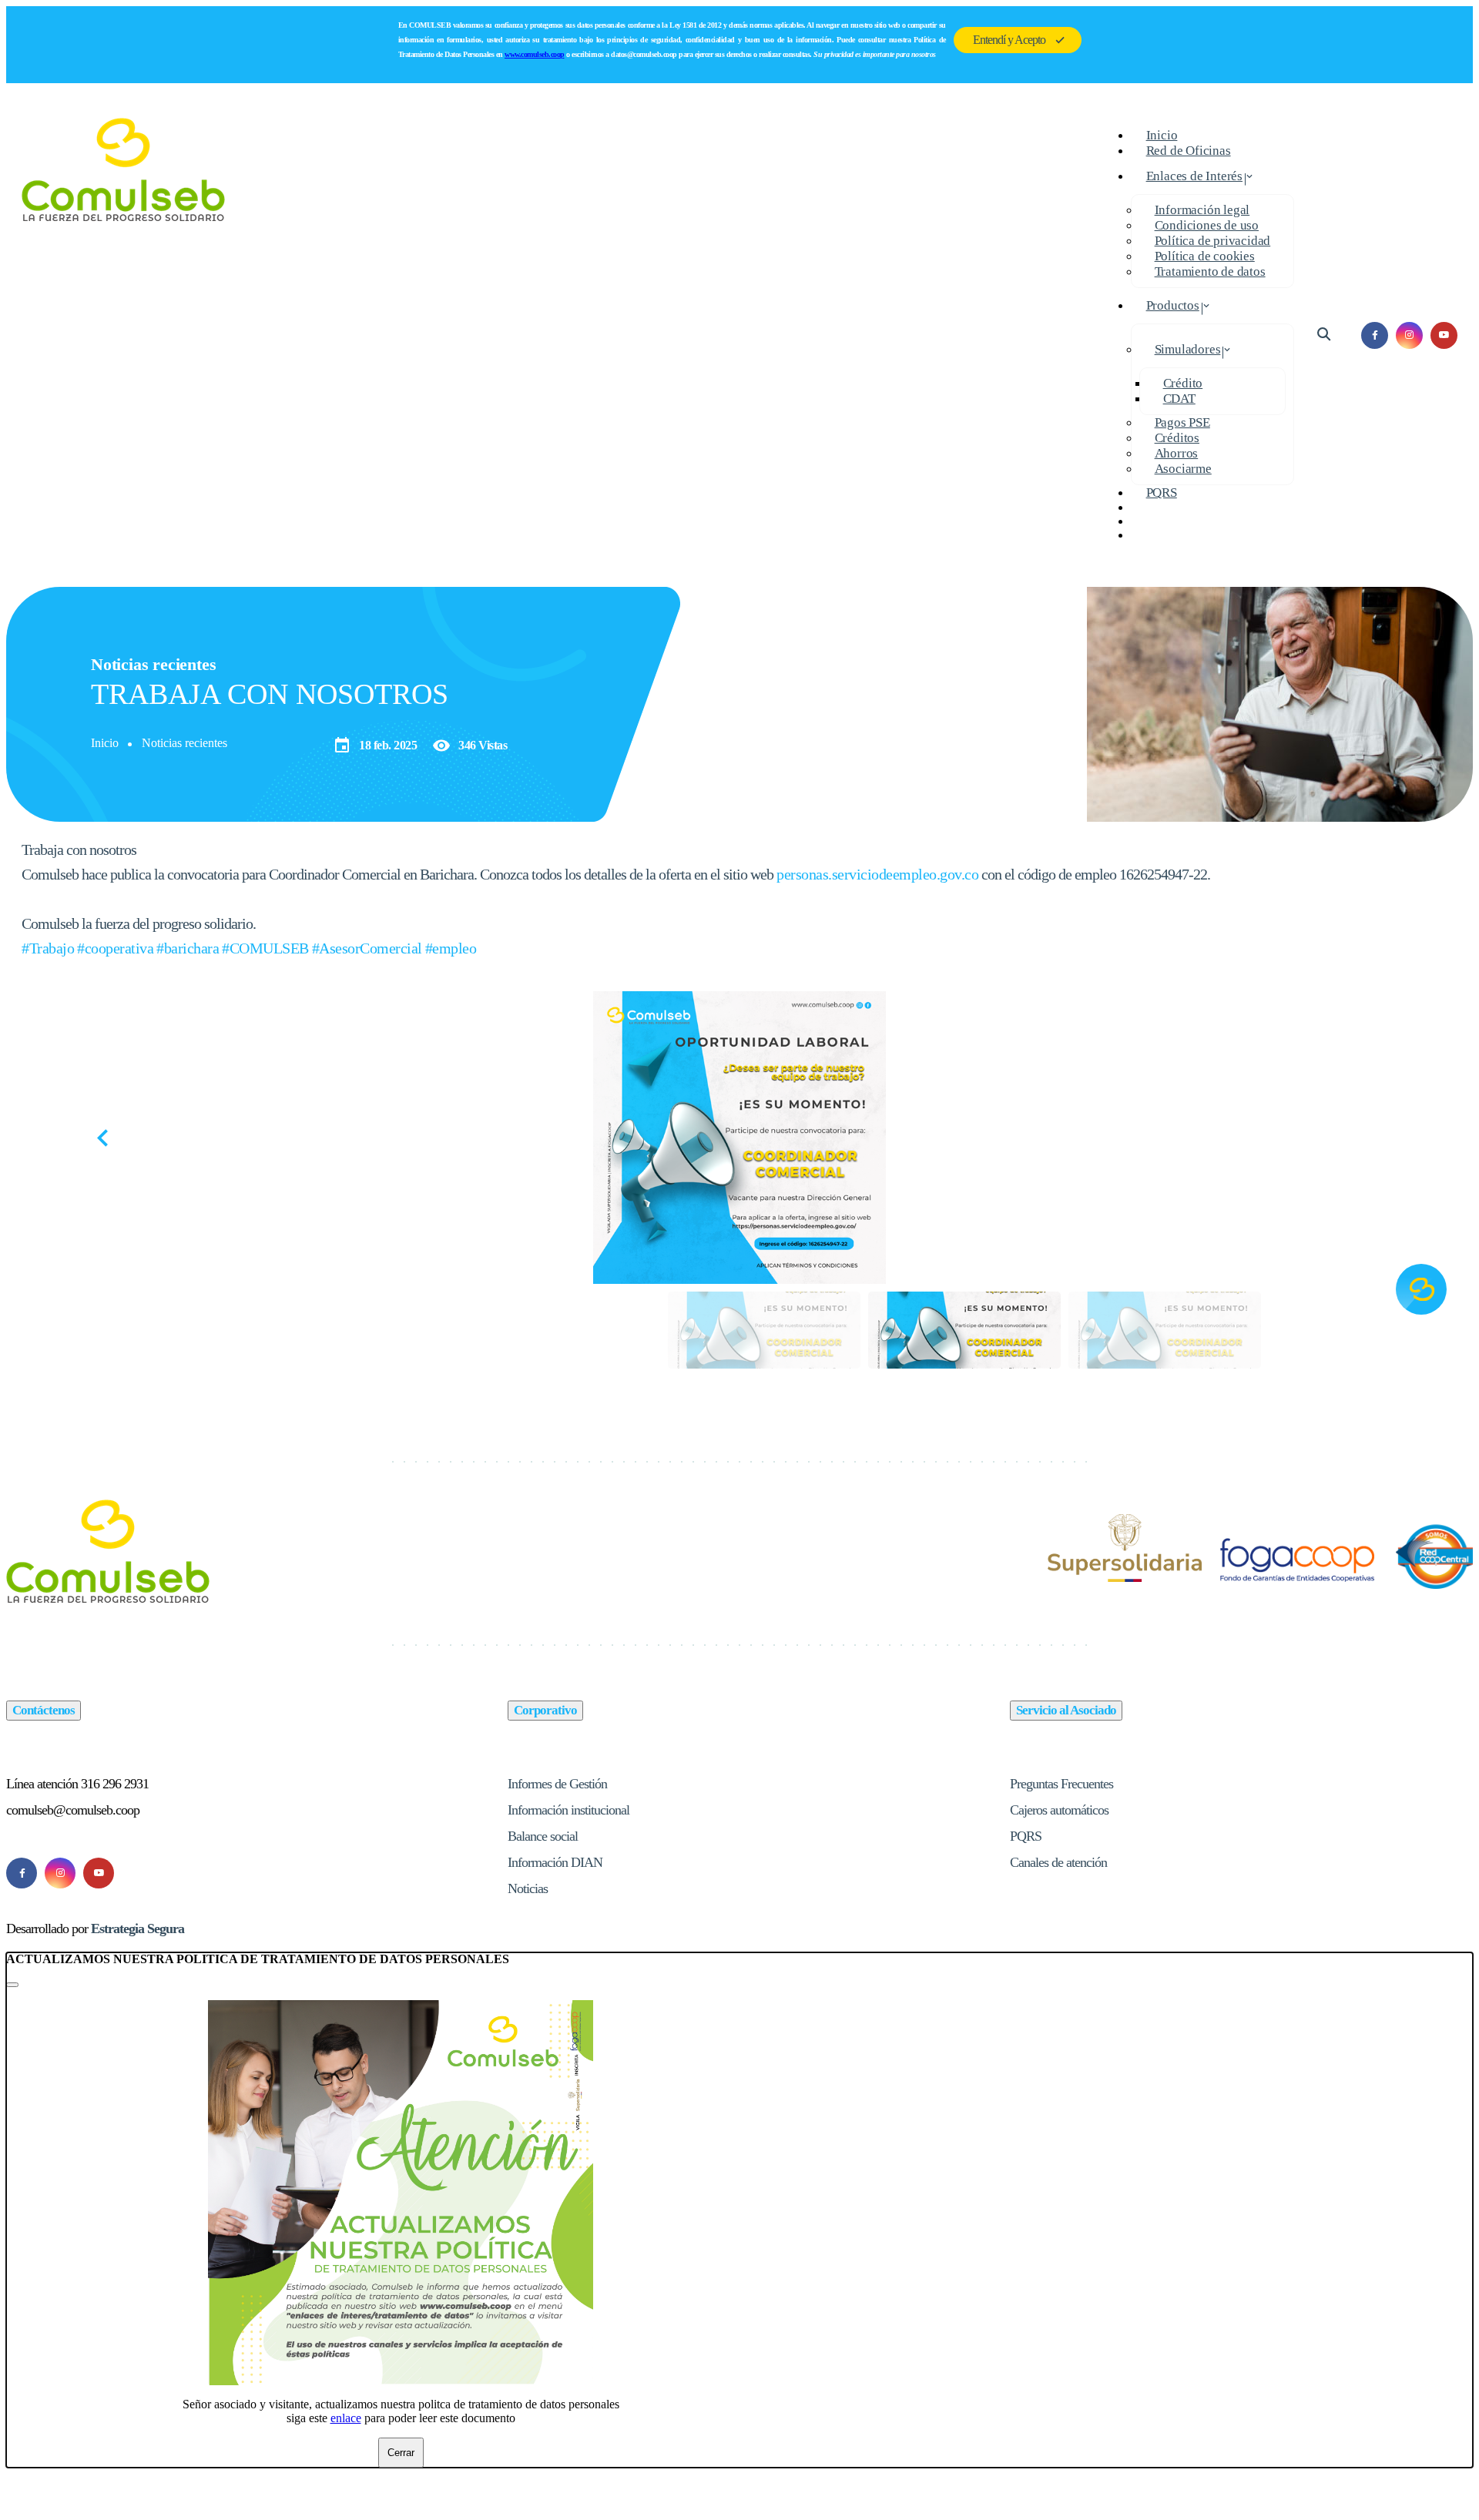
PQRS (1162, 493)
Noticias (528, 1888)
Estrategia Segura (138, 1929)
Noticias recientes (184, 743)
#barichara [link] (188, 948)
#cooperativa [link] (115, 948)
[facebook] (1375, 335)
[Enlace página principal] (124, 335)
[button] (1378, 1138)
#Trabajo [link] (48, 948)
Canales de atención (1058, 1862)
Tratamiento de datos (1210, 271)
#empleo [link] (451, 948)
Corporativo (545, 1710)
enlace (346, 2418)
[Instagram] (60, 1873)
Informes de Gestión (557, 1784)
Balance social (543, 1836)
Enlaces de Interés (1194, 176)
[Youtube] (99, 1873)
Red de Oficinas (1189, 151)
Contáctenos (44, 1710)
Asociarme (1183, 469)
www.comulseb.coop (535, 54)
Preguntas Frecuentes (1061, 1784)
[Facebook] (22, 1873)
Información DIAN (555, 1862)
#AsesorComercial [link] (367, 948)
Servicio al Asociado (1066, 1710)
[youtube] (1444, 335)
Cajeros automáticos (1059, 1810)
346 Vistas (470, 746)
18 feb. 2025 (375, 746)
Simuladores (1188, 349)
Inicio (105, 743)
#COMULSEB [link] (265, 948)
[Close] (12, 1985)
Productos (1173, 305)
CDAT (1179, 399)
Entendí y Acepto (1009, 40)
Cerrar (401, 2453)
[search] (1324, 335)
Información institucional (568, 1810)
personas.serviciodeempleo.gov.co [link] (877, 874)
